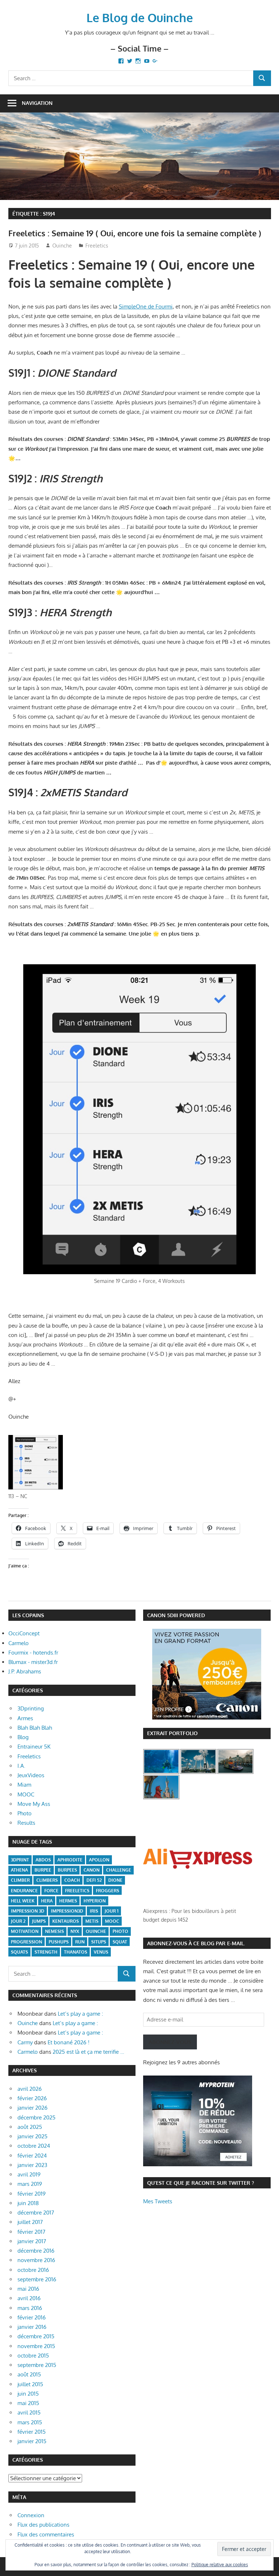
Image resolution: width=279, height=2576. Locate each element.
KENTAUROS (66, 1921)
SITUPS (99, 1942)
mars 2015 (30, 2422)
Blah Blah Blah (35, 1728)
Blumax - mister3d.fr (33, 1662)
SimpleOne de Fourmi (146, 306)
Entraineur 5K (34, 1747)
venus (101, 1952)
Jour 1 (112, 1911)
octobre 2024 (34, 2146)
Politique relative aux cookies (220, 2565)
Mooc (112, 1921)
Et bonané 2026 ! (68, 2042)
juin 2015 (28, 2394)
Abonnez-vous (170, 2042)
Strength (46, 1952)
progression (27, 1942)
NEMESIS (54, 1931)
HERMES (68, 1901)
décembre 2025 (37, 2117)
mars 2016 (30, 2308)
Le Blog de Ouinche (140, 18)
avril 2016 (29, 2298)
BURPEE (43, 1870)
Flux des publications (43, 2525)
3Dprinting (31, 1708)
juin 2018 (28, 2203)
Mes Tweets (158, 2201)
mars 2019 (30, 2184)
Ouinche (62, 246)
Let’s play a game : (80, 2014)
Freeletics (97, 246)
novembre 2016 (36, 2260)
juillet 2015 (30, 2384)
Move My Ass (34, 1804)
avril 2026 (30, 2089)
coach (72, 1880)
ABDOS (43, 1860)
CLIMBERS (47, 1880)
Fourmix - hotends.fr (33, 1653)
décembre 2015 (36, 2336)
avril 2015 (29, 2413)
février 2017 (31, 2232)
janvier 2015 (32, 2441)
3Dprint (20, 1860)
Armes (25, 1718)
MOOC (26, 1794)
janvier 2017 (32, 2241)
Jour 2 (18, 1921)
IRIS (94, 1911)
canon (92, 1870)
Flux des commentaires (46, 2534)
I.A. (21, 1766)
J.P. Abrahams (25, 1671)
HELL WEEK (23, 1901)
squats (19, 1952)
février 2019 (32, 2194)
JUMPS (39, 1921)
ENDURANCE (24, 1891)
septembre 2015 (37, 2365)
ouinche (96, 1931)
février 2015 (32, 2432)
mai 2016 (28, 2289)
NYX (75, 1931)
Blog (23, 1737)
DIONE (115, 1880)
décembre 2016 (36, 2251)
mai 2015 (28, 2403)
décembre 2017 (36, 2213)
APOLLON (99, 1860)
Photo (25, 1813)
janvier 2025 (33, 2136)
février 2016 (32, 2317)
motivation (25, 1931)
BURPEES (67, 1870)
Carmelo (19, 1643)
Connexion (31, 2515)
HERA (47, 1901)
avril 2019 (29, 2174)
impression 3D (28, 1911)
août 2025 (30, 2127)
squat (120, 1942)
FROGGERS (108, 1891)
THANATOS (76, 1952)
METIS (92, 1921)
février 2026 (32, 2098)
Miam (24, 1785)
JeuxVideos (31, 1775)
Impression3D (67, 1911)
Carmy (25, 2042)
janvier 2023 (32, 2165)
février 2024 (32, 2156)
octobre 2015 (33, 2356)
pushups (59, 1942)
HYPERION (95, 1901)
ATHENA (19, 1870)
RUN (80, 1942)
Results (26, 1823)
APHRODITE (70, 1860)
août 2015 (29, 2374)
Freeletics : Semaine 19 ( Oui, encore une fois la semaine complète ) (135, 233)
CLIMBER (20, 1880)
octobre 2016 (33, 2270)
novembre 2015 (36, 2346)
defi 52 (94, 1880)
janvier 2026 (33, 2108)
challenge (119, 1870)
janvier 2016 (32, 2327)
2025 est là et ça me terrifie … (88, 2052)
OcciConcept (24, 1633)
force (51, 1891)
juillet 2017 (30, 2222)
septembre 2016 (37, 2279)
